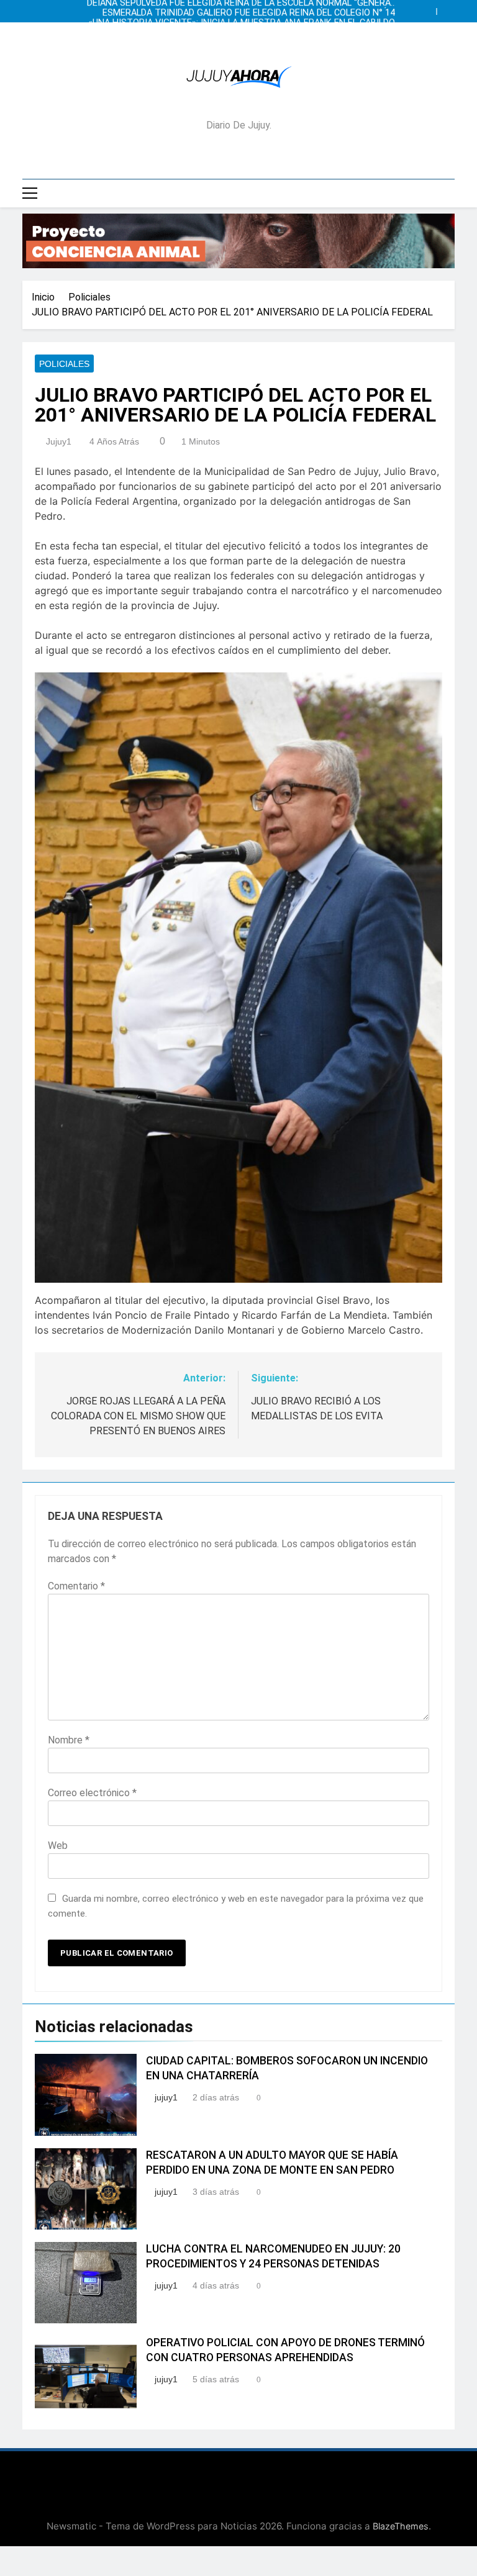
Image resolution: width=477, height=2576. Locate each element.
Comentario (76, 1586)
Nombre (69, 1740)
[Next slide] (448, 8)
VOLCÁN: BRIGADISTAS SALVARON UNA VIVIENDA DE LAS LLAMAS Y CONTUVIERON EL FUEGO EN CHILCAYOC (256, 31)
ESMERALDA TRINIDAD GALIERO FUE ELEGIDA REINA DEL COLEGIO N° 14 (257, 11)
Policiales (64, 364)
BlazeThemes (401, 2526)
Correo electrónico (92, 1793)
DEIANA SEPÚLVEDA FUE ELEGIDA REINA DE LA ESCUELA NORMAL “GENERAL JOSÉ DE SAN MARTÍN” (240, 41)
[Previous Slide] (430, 8)
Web (58, 1846)
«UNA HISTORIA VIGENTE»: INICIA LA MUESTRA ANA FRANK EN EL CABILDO (243, 21)
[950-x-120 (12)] (238, 241)
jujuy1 (59, 441)
